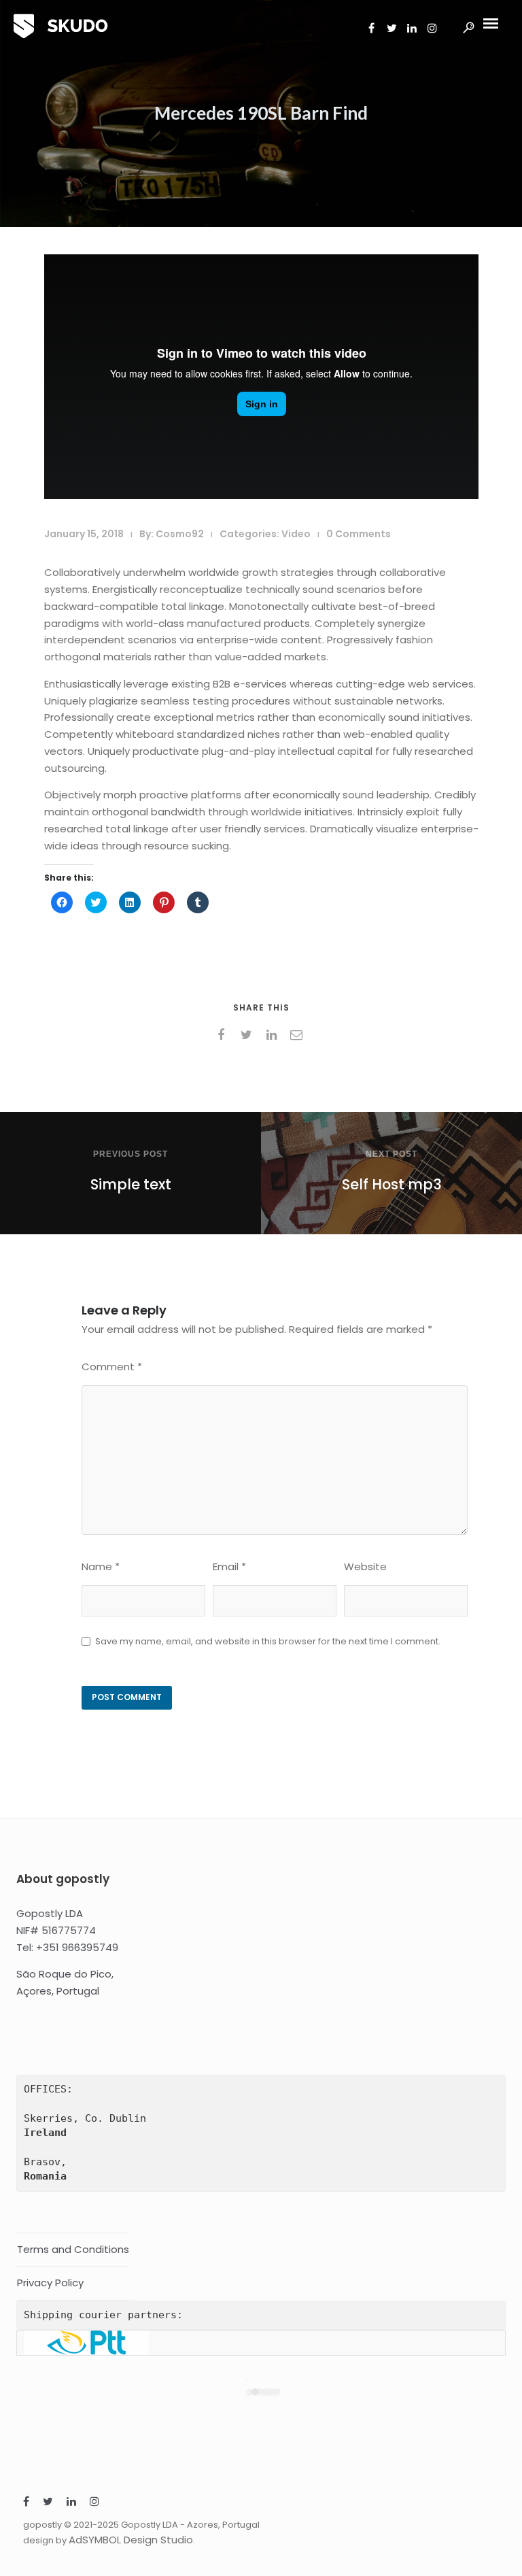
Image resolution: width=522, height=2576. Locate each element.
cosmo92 (180, 534)
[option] (261, 2343)
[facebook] (223, 1035)
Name (101, 1566)
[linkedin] (274, 1035)
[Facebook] (26, 2503)
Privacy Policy (50, 2283)
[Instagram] (94, 2503)
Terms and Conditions (73, 2249)
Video (296, 534)
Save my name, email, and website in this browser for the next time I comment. (268, 1641)
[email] (299, 1035)
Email (229, 1566)
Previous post (130, 1154)
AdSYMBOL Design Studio (131, 2540)
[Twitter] (48, 2503)
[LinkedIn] (71, 2503)
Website (365, 1566)
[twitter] (248, 1035)
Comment (112, 1367)
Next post (391, 1154)
